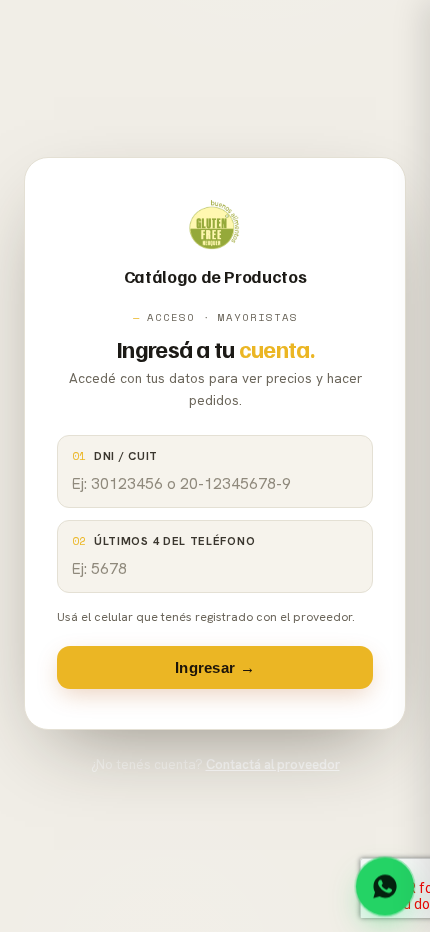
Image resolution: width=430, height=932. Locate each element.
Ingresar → (215, 667)
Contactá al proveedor (273, 764)
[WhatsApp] (385, 886)
